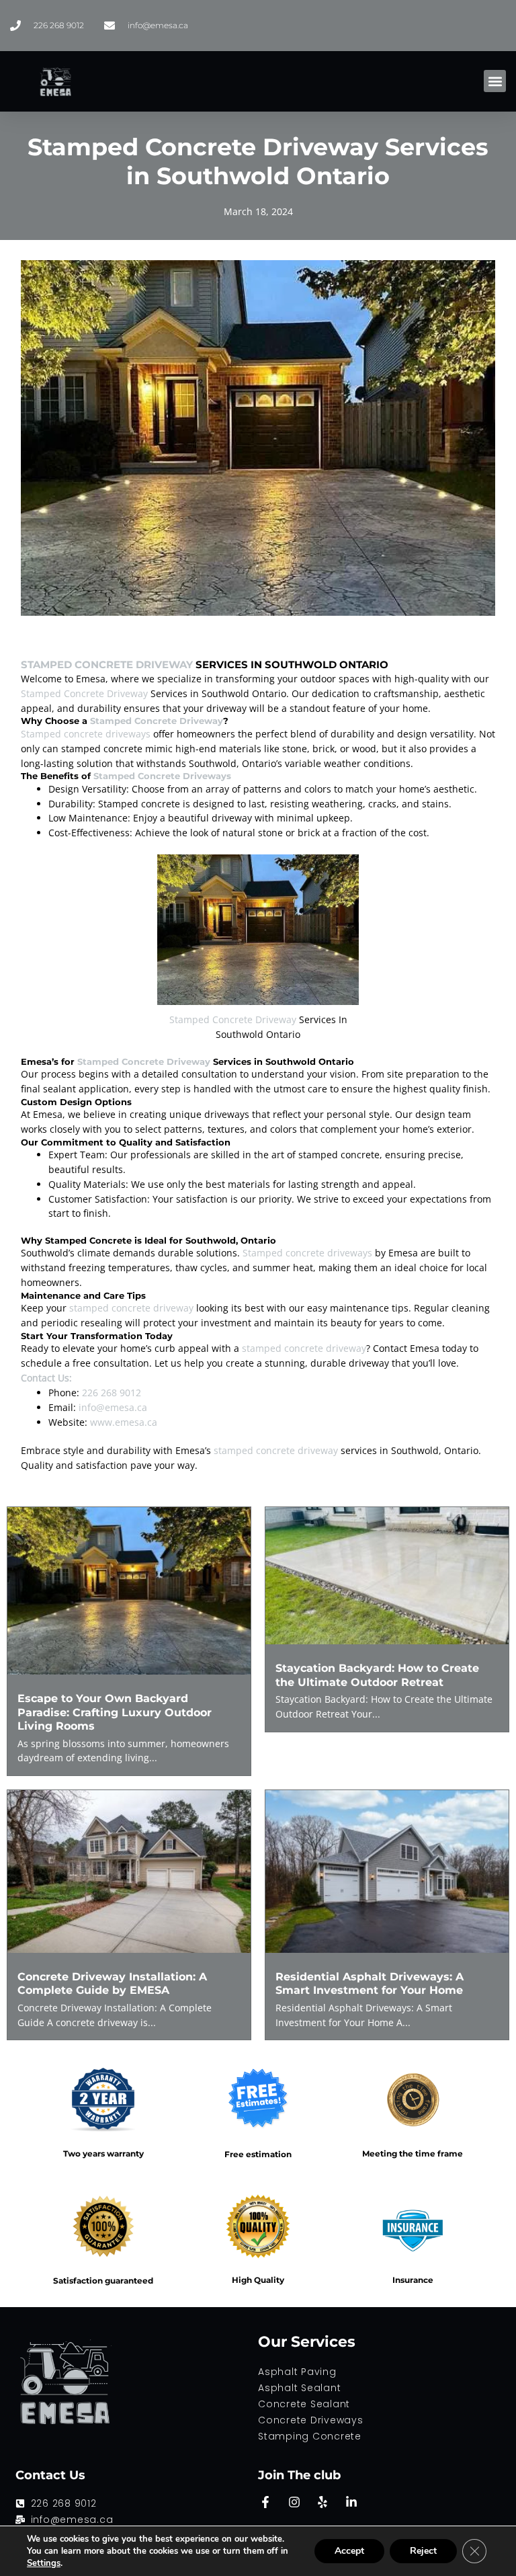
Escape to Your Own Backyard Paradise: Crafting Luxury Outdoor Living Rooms (115, 1712)
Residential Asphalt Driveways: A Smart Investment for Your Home (370, 1983)
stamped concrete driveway (131, 1308)
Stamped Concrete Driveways (162, 776)
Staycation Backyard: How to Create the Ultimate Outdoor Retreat (377, 1675)
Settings (44, 2563)
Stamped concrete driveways (86, 734)
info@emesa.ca (113, 1407)
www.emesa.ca (124, 1422)
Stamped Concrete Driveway (107, 665)
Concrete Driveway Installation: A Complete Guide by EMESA (112, 1983)
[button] (495, 81)
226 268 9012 (112, 1393)
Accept (349, 2551)
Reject (423, 2551)
